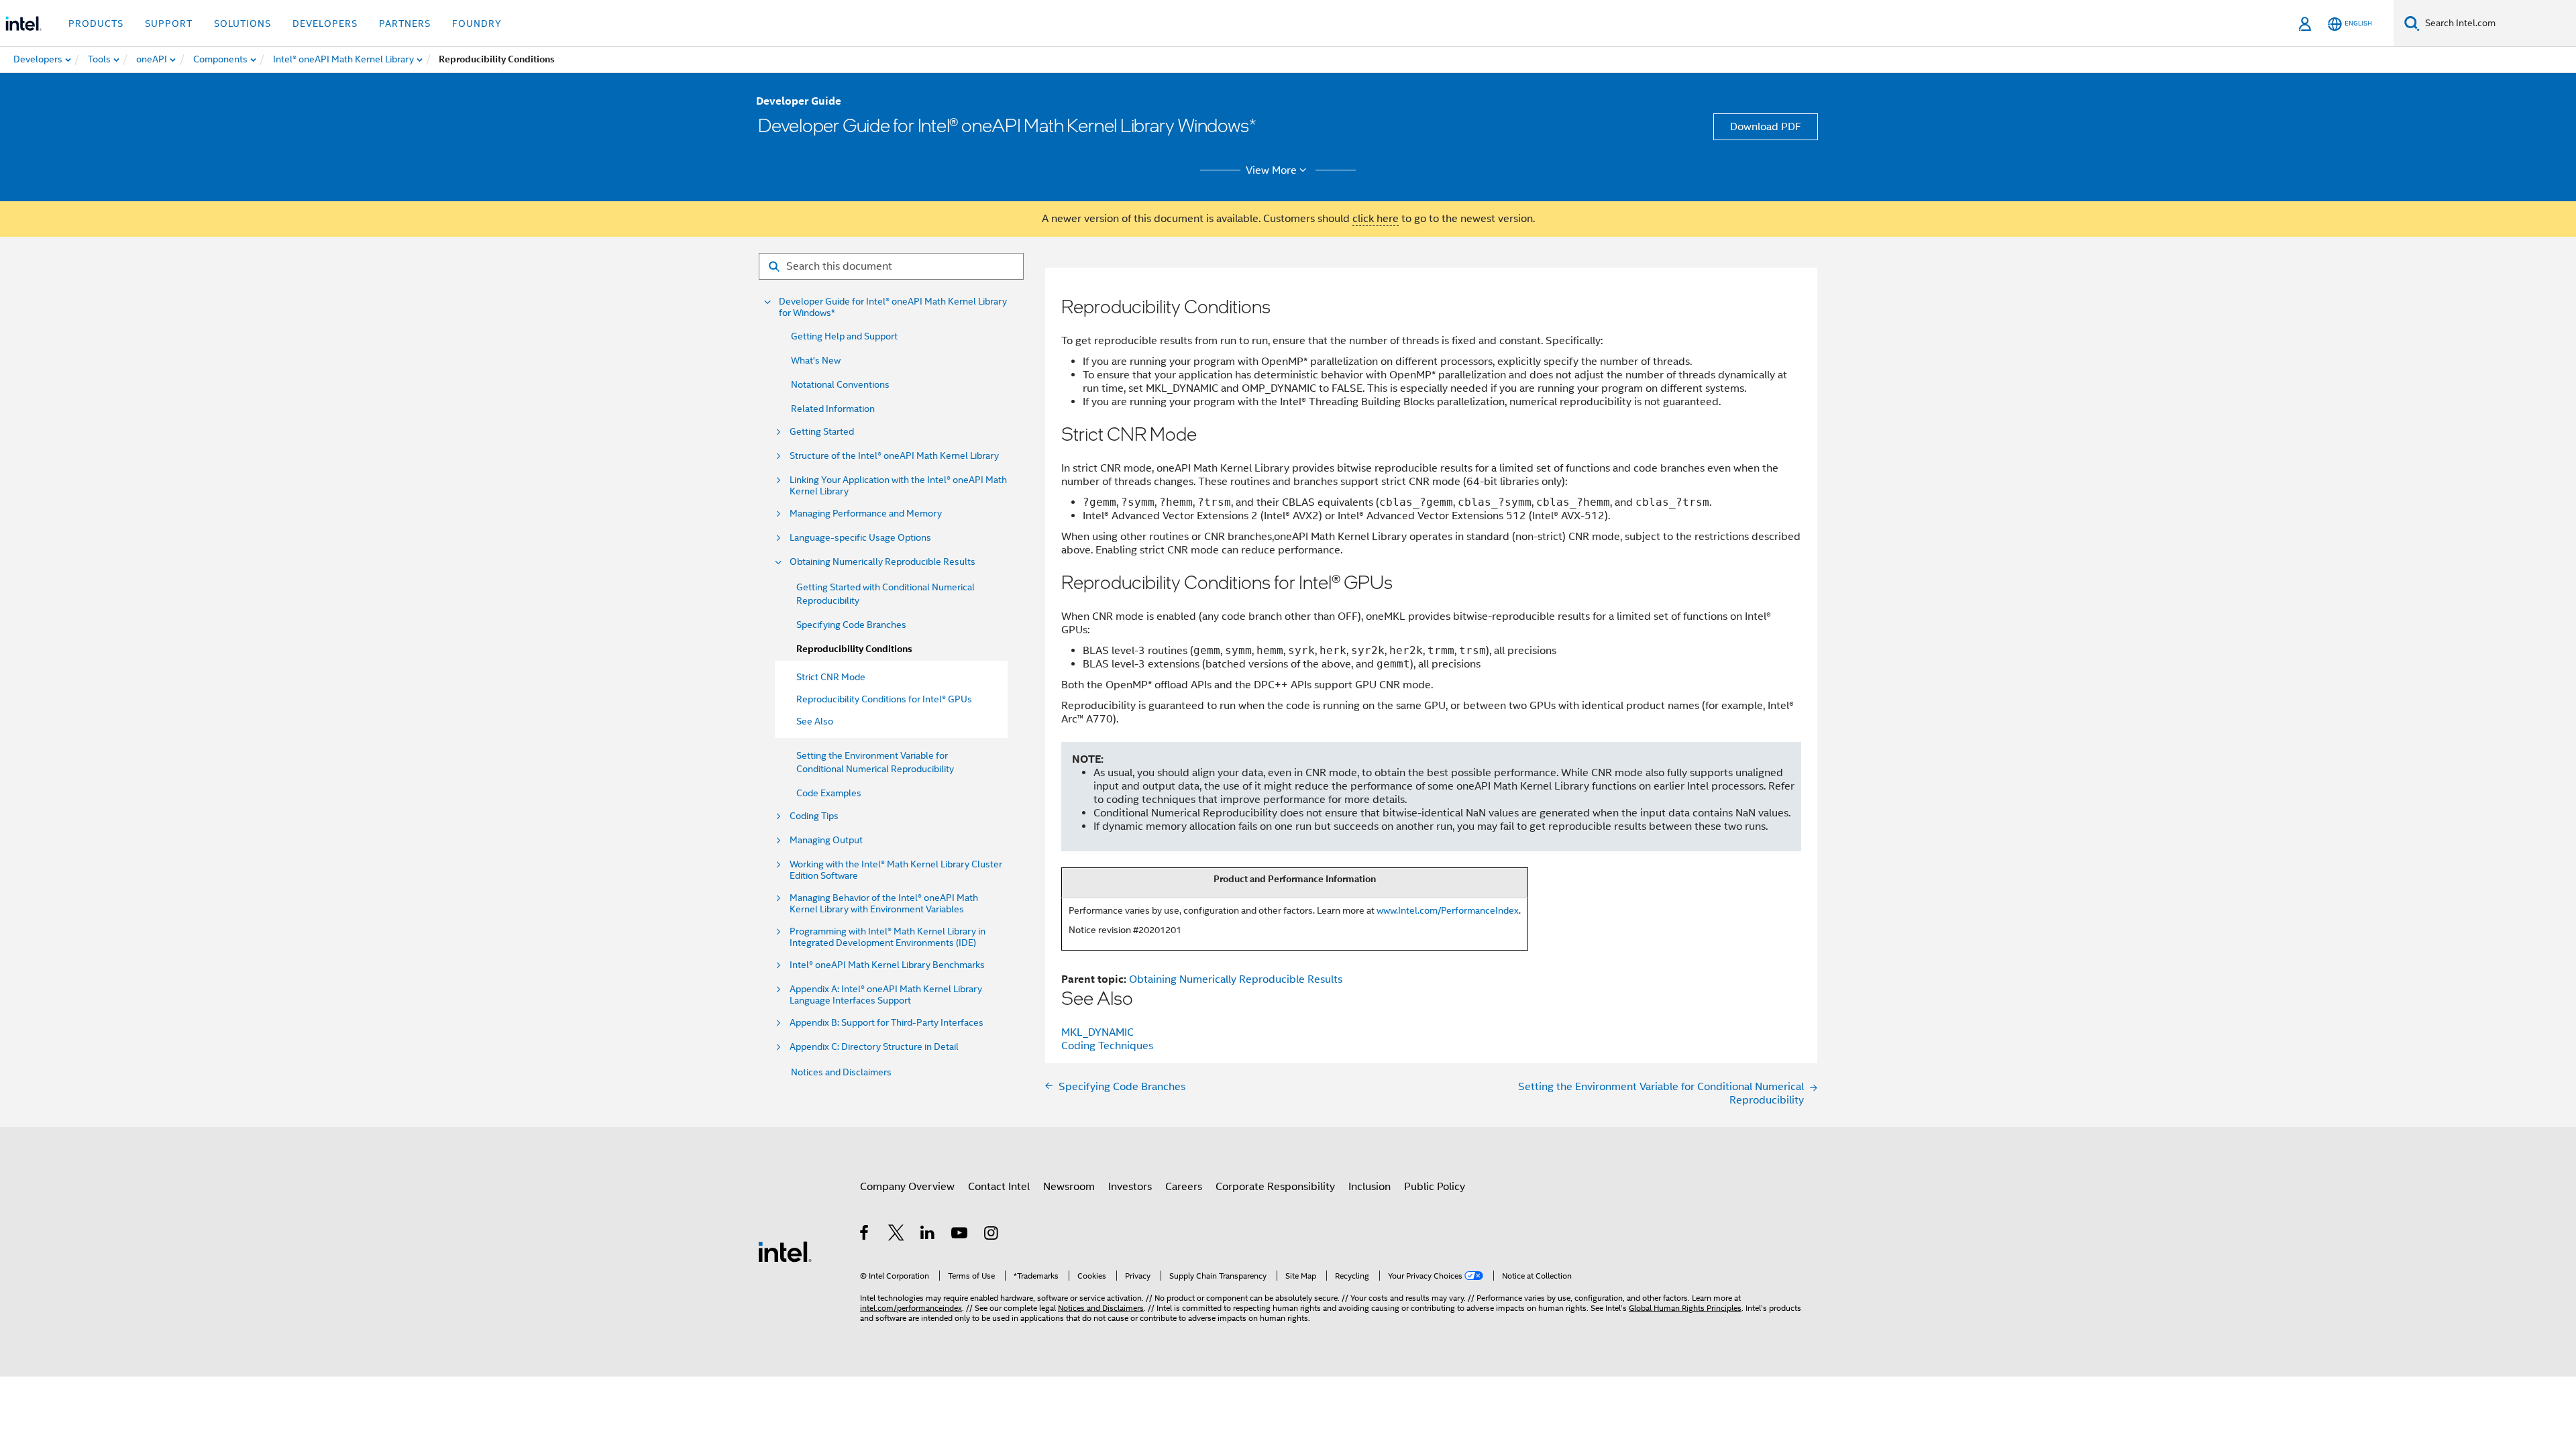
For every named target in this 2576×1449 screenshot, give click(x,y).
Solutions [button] (243, 23)
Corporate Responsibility (1275, 1187)
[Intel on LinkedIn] (928, 1235)
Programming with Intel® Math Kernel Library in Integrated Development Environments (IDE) (888, 937)
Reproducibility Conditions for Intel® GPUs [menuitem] (884, 699)
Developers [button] (325, 23)
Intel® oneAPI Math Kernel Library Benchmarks (887, 965)
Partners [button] (405, 23)
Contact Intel (999, 1187)
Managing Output (826, 840)
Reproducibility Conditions (854, 649)
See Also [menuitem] (815, 721)
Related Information (833, 409)
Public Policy (1435, 1187)
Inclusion (1370, 1187)
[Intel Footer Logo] (785, 1251)
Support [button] (169, 23)
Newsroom (1069, 1187)
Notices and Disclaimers (841, 1072)
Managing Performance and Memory (866, 514)
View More (1271, 170)
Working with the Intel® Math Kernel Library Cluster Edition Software (896, 870)
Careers (1184, 1187)
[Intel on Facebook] (865, 1235)
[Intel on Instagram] (992, 1235)
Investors (1130, 1187)
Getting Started (822, 432)
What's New (816, 360)
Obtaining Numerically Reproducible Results (882, 562)
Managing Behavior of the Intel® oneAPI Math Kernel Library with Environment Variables (884, 904)
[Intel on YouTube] (960, 1235)
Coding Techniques (1107, 1046)
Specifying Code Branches (851, 625)
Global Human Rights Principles (1685, 1308)
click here (1376, 219)
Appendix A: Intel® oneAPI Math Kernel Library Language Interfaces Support (886, 995)
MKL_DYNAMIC (1097, 1032)
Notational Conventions (840, 384)
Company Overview (907, 1187)
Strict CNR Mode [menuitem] (831, 677)
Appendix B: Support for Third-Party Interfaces (887, 1023)
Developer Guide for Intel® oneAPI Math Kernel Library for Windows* (893, 307)
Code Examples (829, 793)
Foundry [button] (477, 23)
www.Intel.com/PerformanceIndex (1448, 910)
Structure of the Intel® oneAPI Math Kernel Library (894, 456)
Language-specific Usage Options (860, 538)
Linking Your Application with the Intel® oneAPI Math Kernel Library (898, 486)
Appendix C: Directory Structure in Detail (874, 1047)
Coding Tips (814, 816)
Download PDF (1766, 127)
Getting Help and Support (844, 336)
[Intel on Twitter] (897, 1235)
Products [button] (96, 23)
